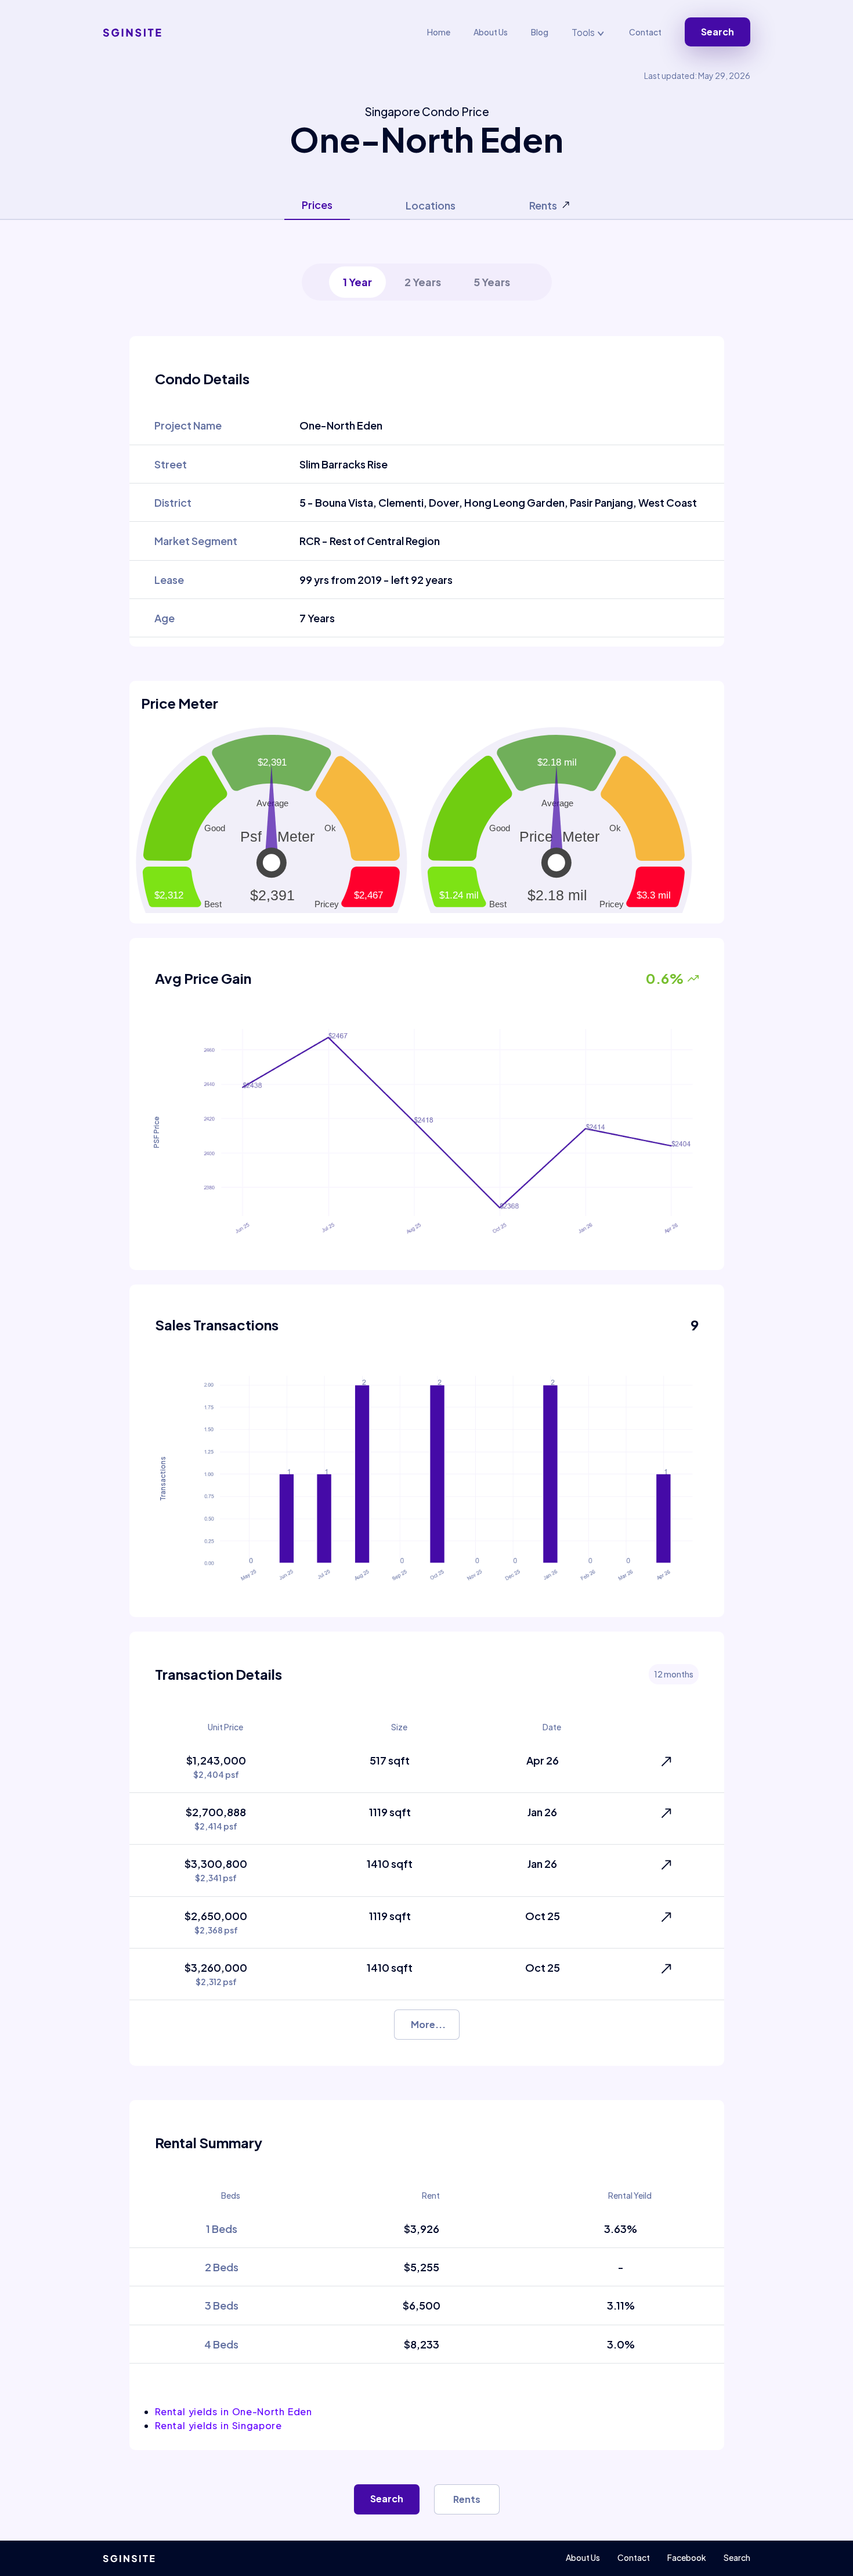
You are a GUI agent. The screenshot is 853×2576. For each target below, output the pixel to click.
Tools (584, 32)
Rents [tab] (543, 205)
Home (439, 32)
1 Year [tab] (357, 282)
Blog (540, 32)
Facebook (687, 2557)
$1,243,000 (216, 1767)
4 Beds (221, 2344)
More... (428, 2024)
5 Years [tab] (492, 282)
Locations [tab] (431, 205)
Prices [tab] (317, 205)
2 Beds (222, 2267)
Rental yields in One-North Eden (234, 2411)
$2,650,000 (216, 1922)
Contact (645, 32)
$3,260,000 (216, 1974)
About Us (491, 32)
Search (718, 32)
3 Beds (222, 2305)
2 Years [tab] (423, 282)
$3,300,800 (216, 1870)
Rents (467, 2499)
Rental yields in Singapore (218, 2425)
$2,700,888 (216, 1818)
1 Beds (222, 2229)
